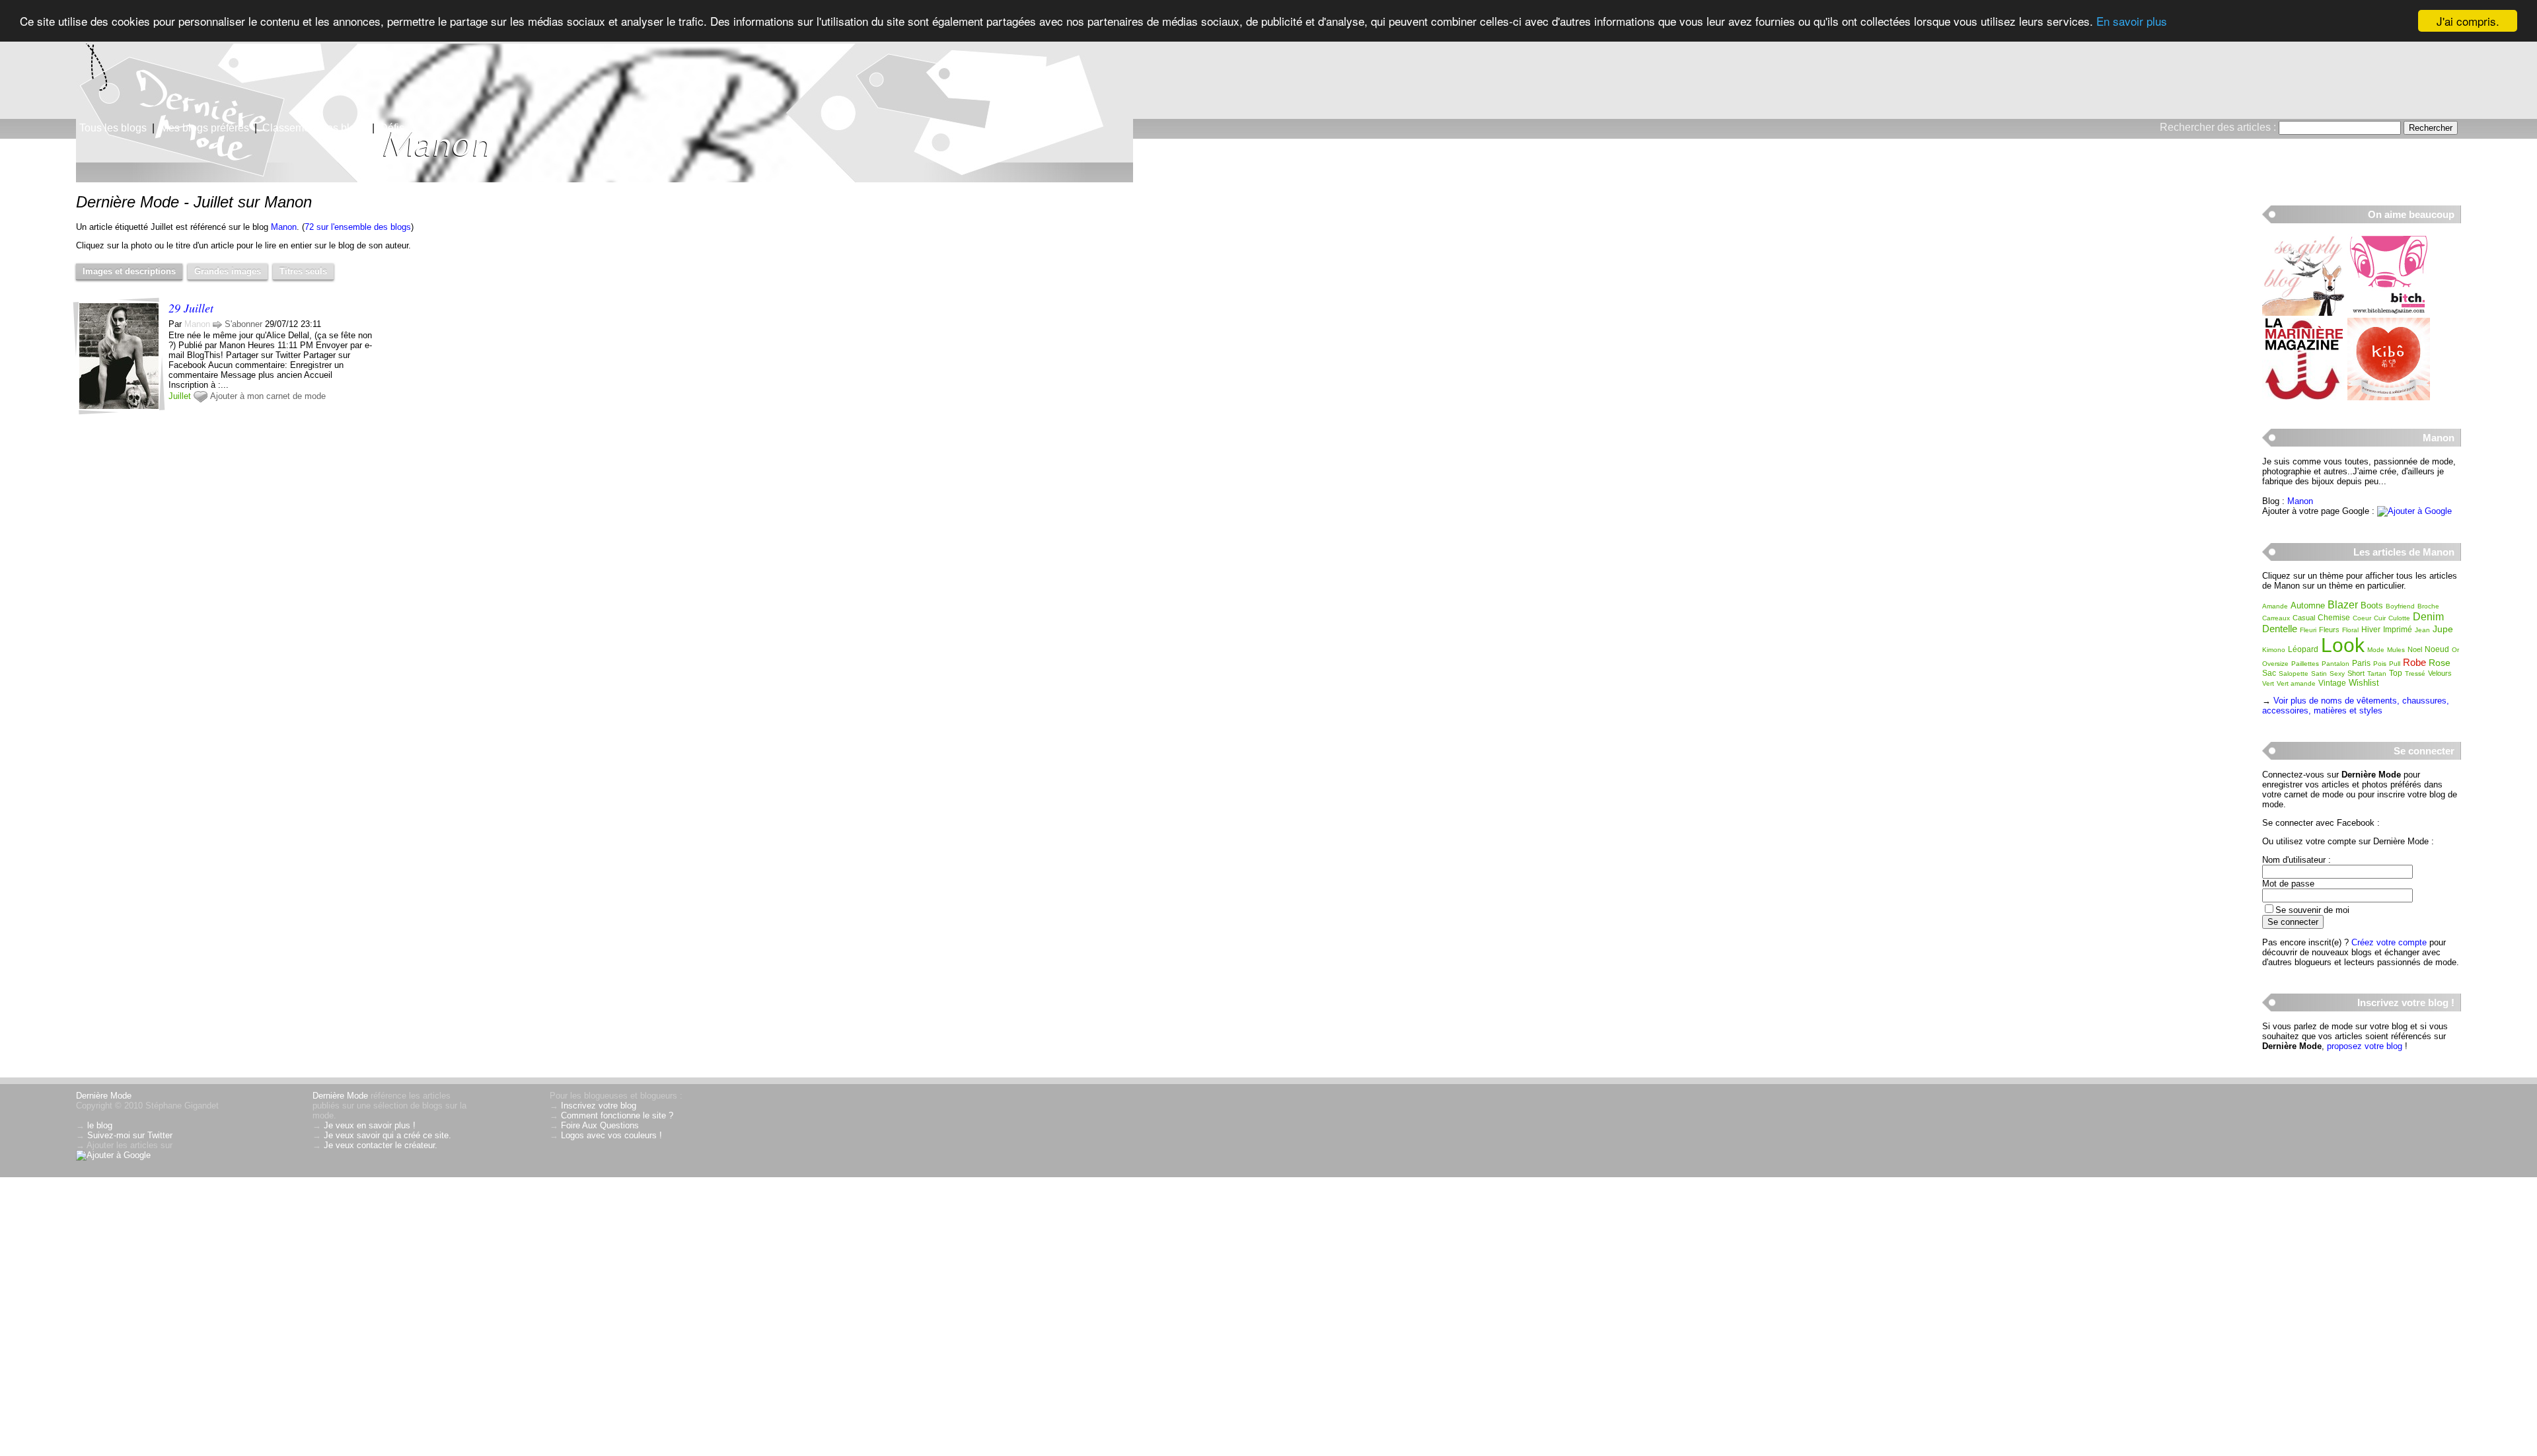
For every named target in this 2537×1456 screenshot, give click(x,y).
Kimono (2274, 650)
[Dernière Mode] (132, 69)
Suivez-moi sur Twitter (130, 1135)
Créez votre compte (2389, 942)
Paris (2361, 663)
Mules (2396, 650)
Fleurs (2329, 630)
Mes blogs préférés (204, 128)
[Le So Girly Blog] (2303, 313)
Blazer (2343, 605)
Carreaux (2276, 618)
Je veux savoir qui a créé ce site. (387, 1135)
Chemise (2334, 618)
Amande (2275, 606)
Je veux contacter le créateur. (381, 1145)
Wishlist (2364, 683)
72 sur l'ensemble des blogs (358, 227)
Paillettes (2305, 664)
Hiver (2371, 630)
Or (2455, 650)
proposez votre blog (2365, 1046)
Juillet (180, 396)
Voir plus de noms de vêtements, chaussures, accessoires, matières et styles (2356, 706)
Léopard (2303, 649)
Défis (392, 128)
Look (2343, 645)
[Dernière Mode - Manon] (1427, 102)
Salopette (2294, 673)
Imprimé (2398, 630)
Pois (2380, 664)
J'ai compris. (2468, 21)
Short (2356, 673)
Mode (2376, 650)
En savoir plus (2132, 21)
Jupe (2443, 629)
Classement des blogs (314, 128)
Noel (2415, 649)
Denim (2428, 617)
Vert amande (2296, 683)
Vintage (2332, 683)
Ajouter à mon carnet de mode (268, 396)
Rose (2440, 663)
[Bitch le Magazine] (2389, 313)
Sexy (2337, 673)
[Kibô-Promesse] (2389, 397)
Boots (2372, 605)
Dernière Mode (104, 1096)
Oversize (2275, 664)
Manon (284, 227)
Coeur (2362, 618)
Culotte (2399, 618)
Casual (2304, 618)
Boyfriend (2400, 606)
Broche (2428, 606)
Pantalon (2335, 664)
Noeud (2437, 649)
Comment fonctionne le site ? (617, 1115)
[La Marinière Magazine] (2303, 397)
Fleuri (2308, 630)
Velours (2440, 673)
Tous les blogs (113, 128)
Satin (2319, 673)
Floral (2350, 630)
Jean (2422, 630)
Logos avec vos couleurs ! (611, 1135)
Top (2396, 673)
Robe (2414, 662)
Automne (2308, 605)
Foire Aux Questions (600, 1125)
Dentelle (2280, 629)
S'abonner (243, 324)
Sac (2269, 673)
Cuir (2380, 618)
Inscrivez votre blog (599, 1106)
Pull (2395, 664)
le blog (100, 1125)
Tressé (2415, 673)
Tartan (2377, 673)
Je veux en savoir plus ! (370, 1125)
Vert (2268, 683)
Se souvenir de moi (2312, 910)
